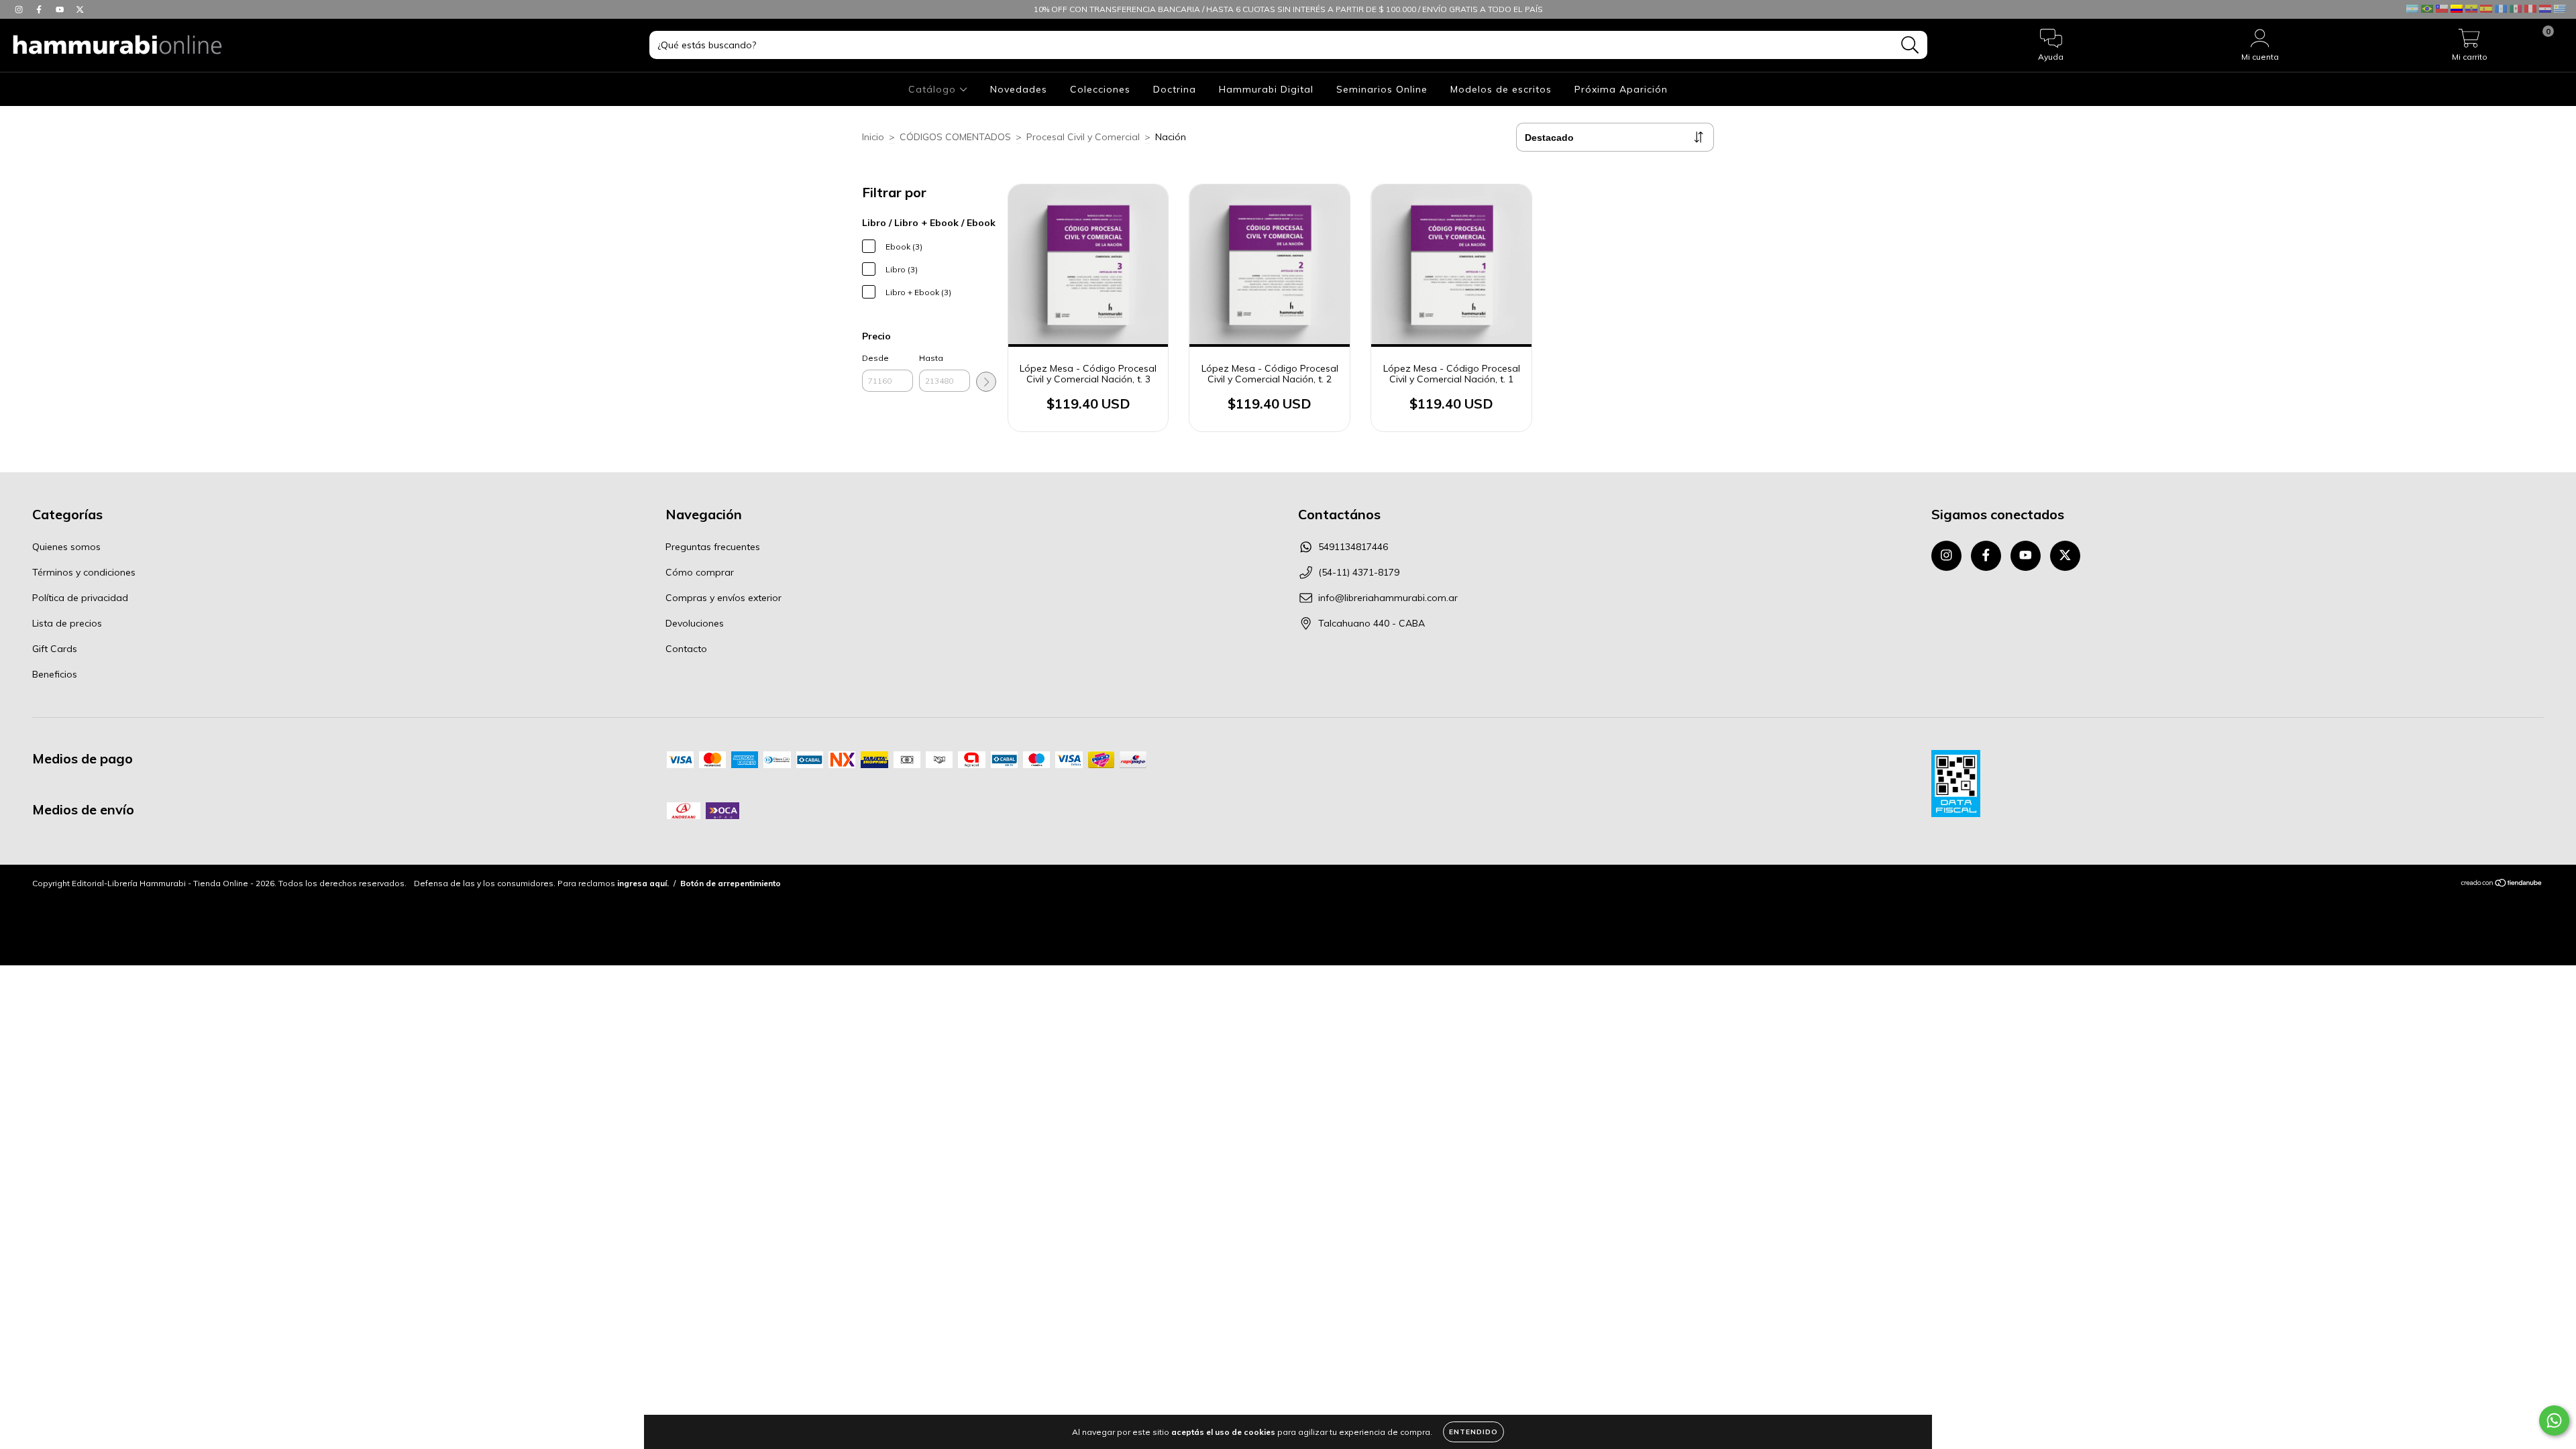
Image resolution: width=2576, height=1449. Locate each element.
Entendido (1473, 1432)
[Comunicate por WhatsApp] (2554, 1420)
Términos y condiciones (84, 572)
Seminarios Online (1382, 89)
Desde (875, 358)
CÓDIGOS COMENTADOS (955, 137)
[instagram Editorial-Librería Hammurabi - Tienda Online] (20, 9)
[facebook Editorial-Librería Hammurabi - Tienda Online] (40, 9)
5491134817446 (1353, 547)
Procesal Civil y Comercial (1083, 137)
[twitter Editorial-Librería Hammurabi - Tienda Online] (80, 9)
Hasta (931, 358)
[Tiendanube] (2502, 884)
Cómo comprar (700, 572)
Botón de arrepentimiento (731, 883)
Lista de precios (67, 623)
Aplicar (986, 382)
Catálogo (934, 89)
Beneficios (55, 674)
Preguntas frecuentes (713, 547)
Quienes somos (66, 547)
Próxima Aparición (1621, 89)
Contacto (686, 649)
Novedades (1019, 89)
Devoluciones (695, 623)
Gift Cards (55, 649)
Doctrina (1175, 89)
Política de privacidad (80, 598)
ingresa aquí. (643, 883)
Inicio (873, 137)
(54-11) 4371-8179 (1359, 572)
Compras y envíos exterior (723, 598)
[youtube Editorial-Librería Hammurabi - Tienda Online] (61, 9)
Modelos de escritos (1501, 89)
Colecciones (1100, 89)
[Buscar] (1910, 45)
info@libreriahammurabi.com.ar (1388, 598)
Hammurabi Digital (1266, 89)
